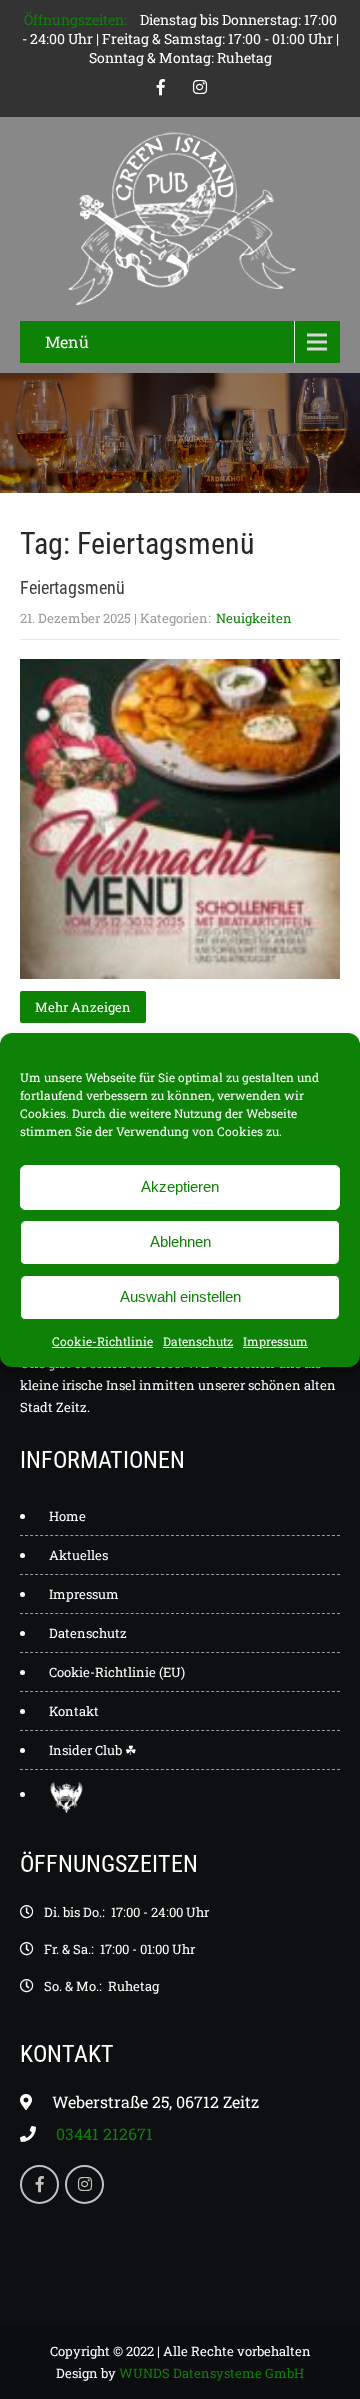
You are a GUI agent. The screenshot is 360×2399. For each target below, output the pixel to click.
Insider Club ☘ (93, 1750)
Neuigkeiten (254, 618)
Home (67, 1516)
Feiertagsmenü (72, 587)
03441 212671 (104, 2133)
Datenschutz (198, 1341)
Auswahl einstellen (180, 1296)
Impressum (275, 1341)
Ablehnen (180, 1241)
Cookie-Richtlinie (102, 1341)
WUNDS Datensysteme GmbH (211, 2373)
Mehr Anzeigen (83, 1007)
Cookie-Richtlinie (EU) (117, 1672)
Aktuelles (78, 1555)
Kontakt (74, 1711)
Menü (67, 341)
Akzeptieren (180, 1186)
